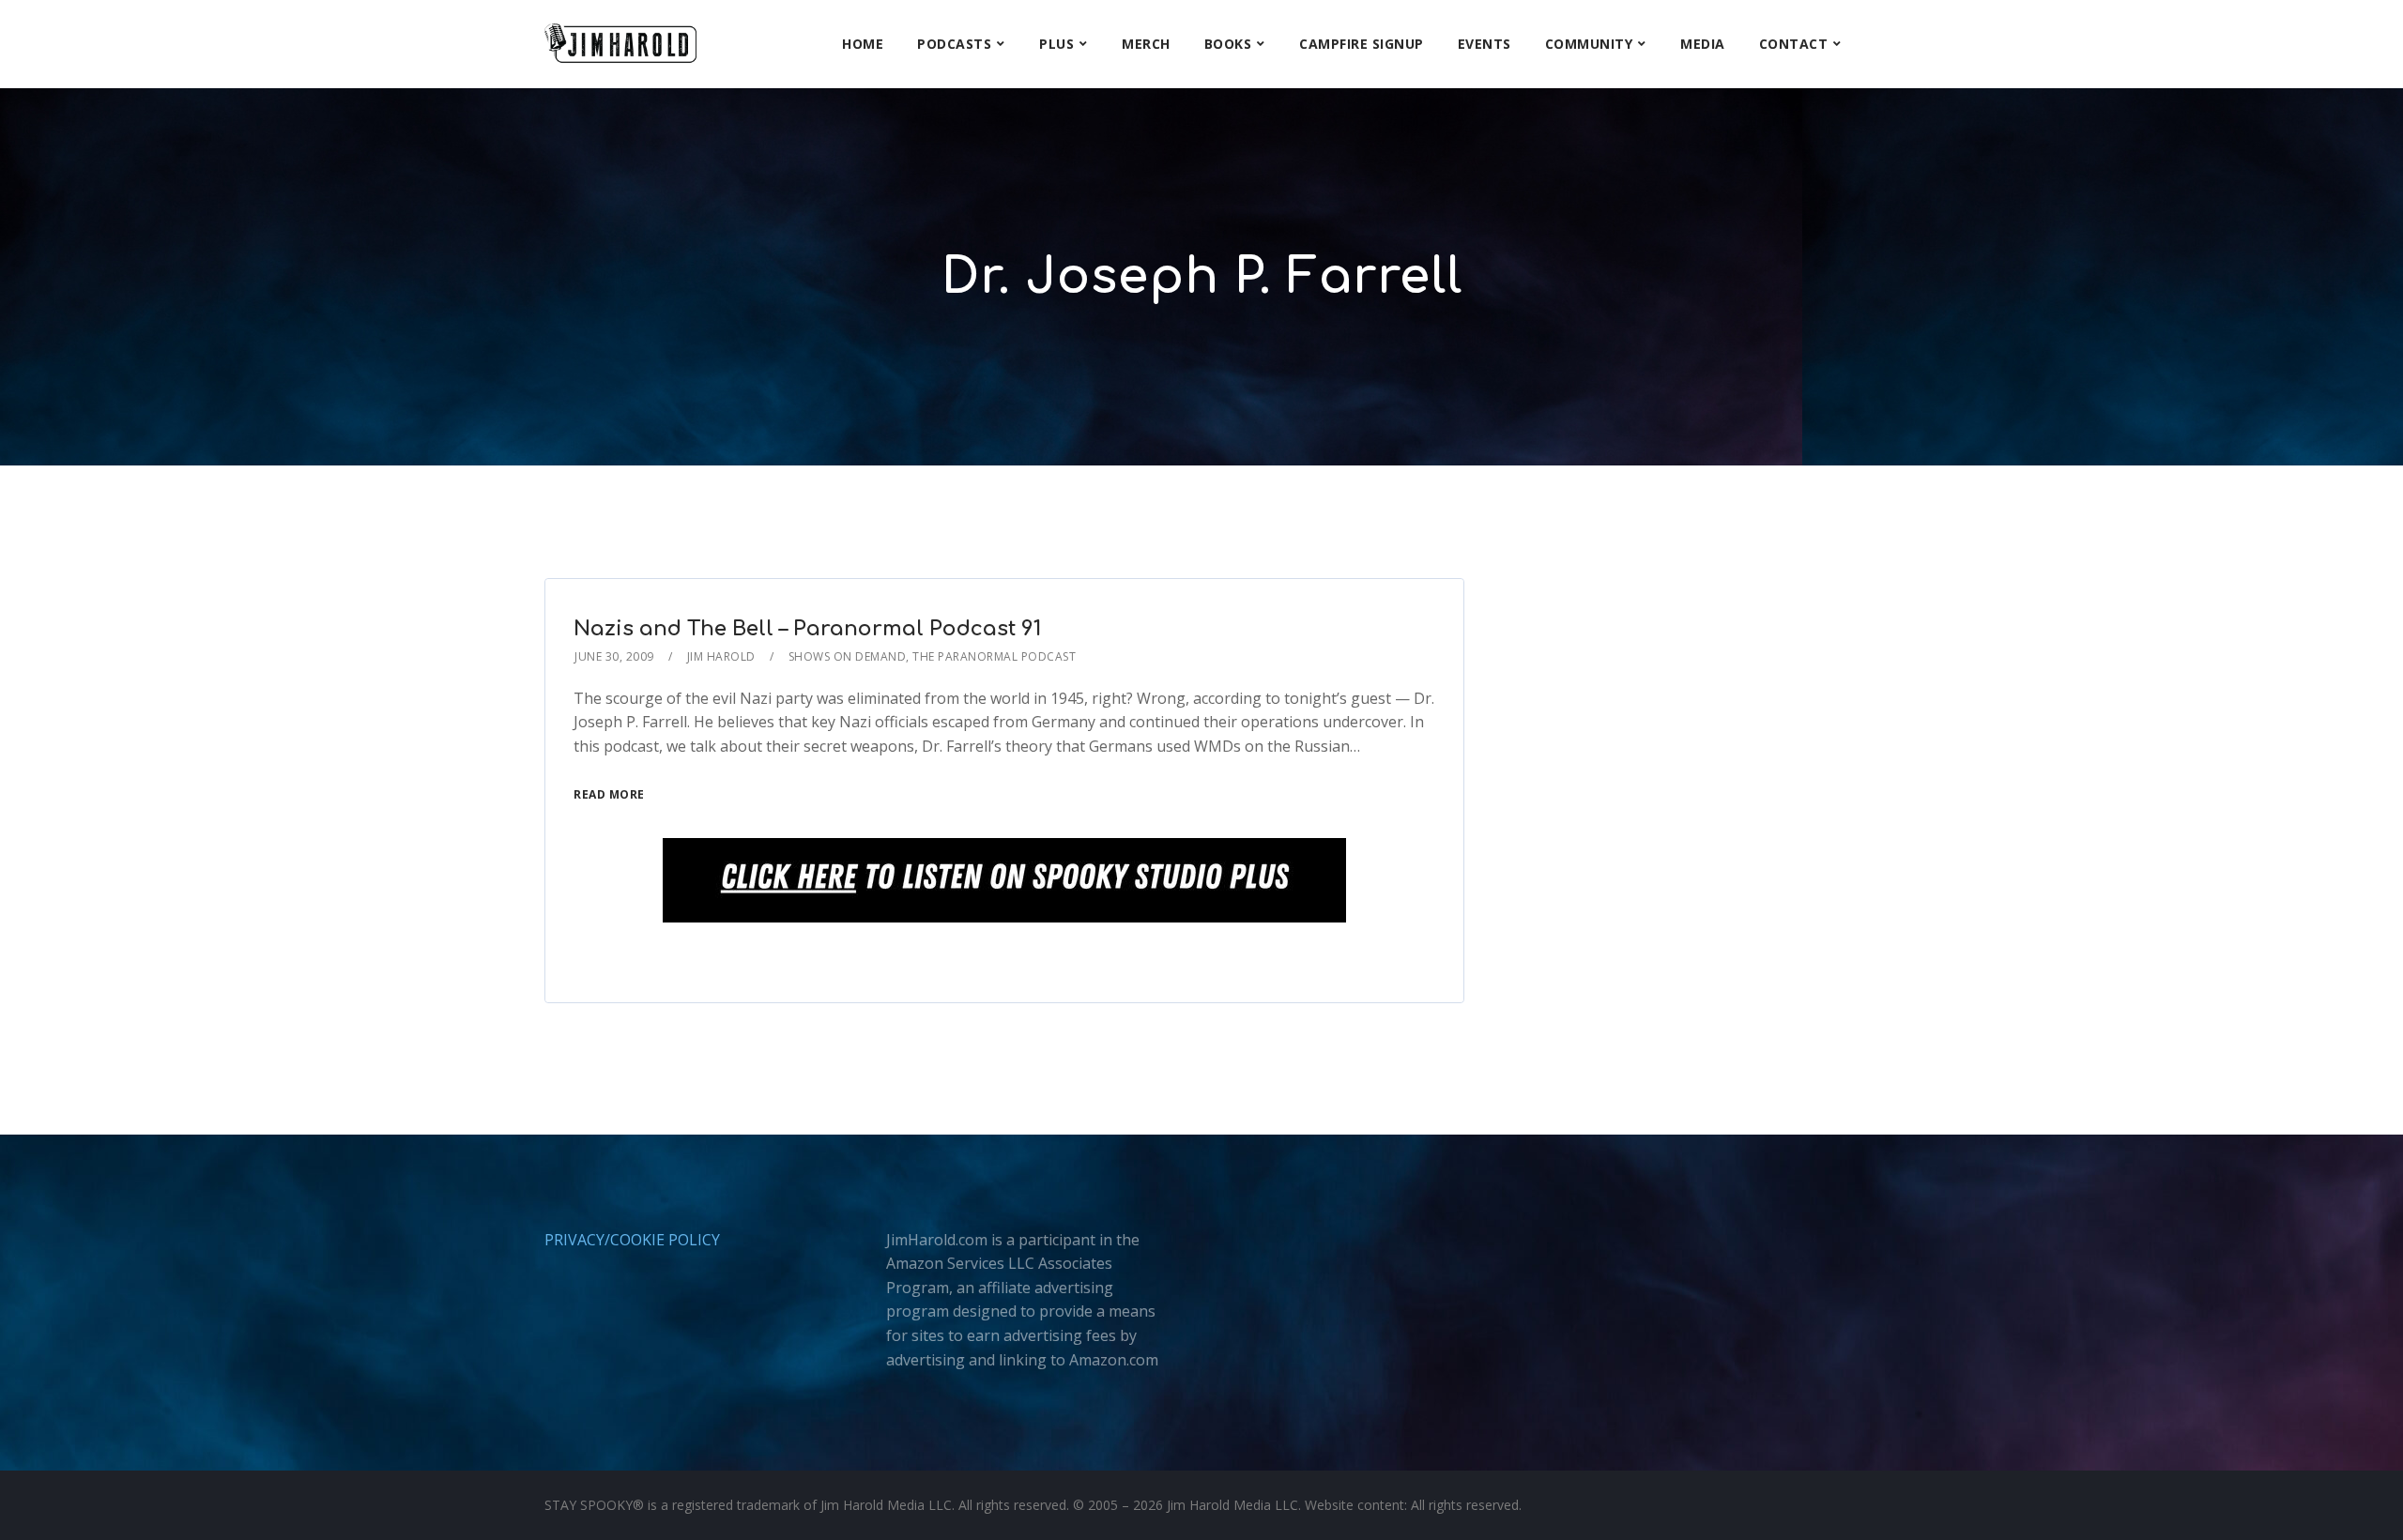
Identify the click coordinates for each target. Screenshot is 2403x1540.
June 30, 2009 (614, 656)
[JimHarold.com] (620, 44)
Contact (1794, 44)
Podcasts (954, 44)
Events (1485, 44)
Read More (609, 794)
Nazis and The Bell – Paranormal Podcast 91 (807, 629)
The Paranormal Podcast (994, 656)
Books (1228, 44)
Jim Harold (721, 656)
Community (1589, 44)
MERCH (1146, 44)
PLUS (1056, 44)
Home (863, 44)
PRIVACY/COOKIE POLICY (632, 1240)
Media (1703, 44)
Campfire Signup (1362, 44)
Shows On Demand (848, 656)
